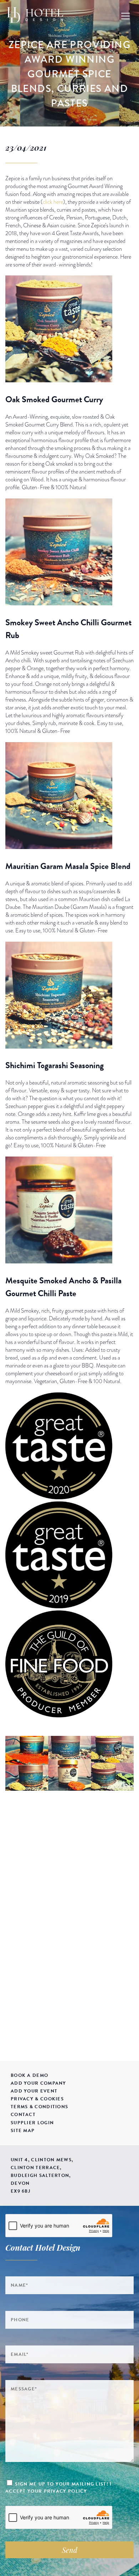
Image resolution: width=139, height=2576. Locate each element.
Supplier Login (32, 2123)
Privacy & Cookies (37, 2099)
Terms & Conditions (39, 2107)
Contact (23, 2115)
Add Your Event (34, 2091)
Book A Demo (29, 2075)
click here (53, 202)
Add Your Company (38, 2083)
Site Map (23, 2131)
